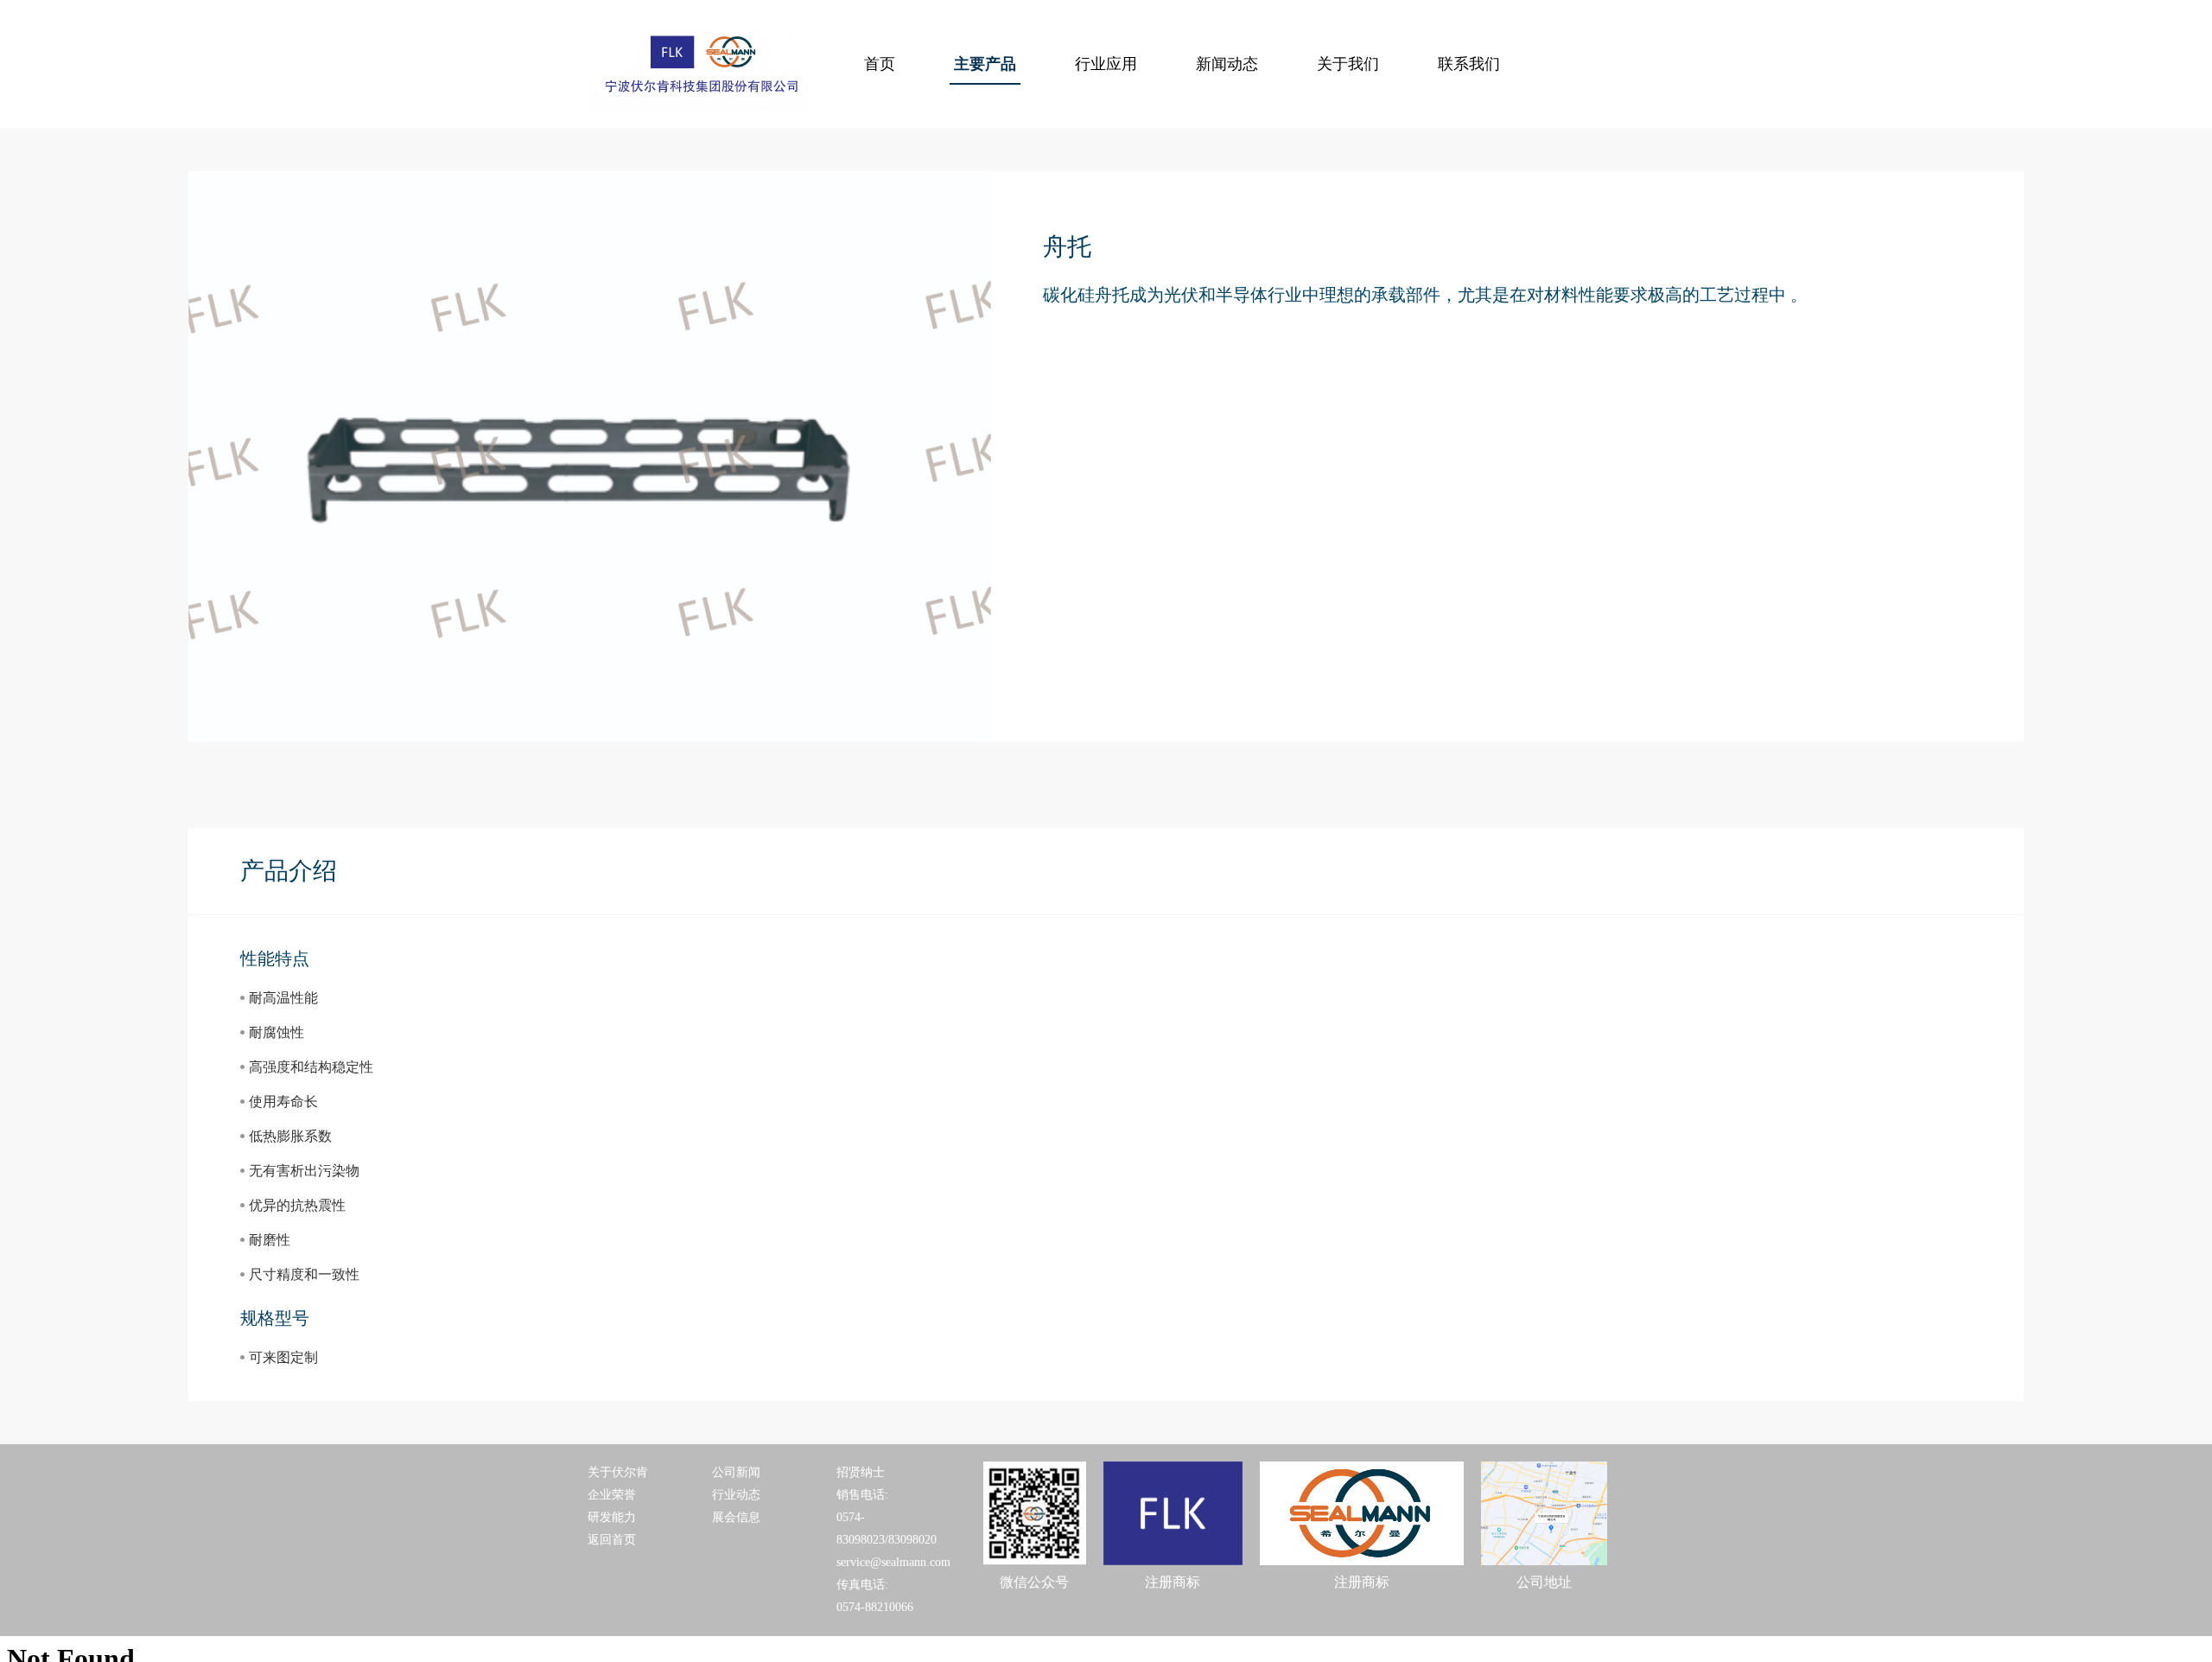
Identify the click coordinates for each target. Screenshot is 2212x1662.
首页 (880, 64)
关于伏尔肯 (618, 1472)
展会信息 (736, 1517)
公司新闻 (736, 1472)
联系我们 (1469, 64)
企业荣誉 (612, 1495)
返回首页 (612, 1540)
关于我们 (1348, 64)
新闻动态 (1227, 64)
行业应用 (1106, 64)
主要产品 (985, 64)
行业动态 (736, 1495)
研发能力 (612, 1517)
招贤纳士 (861, 1472)
